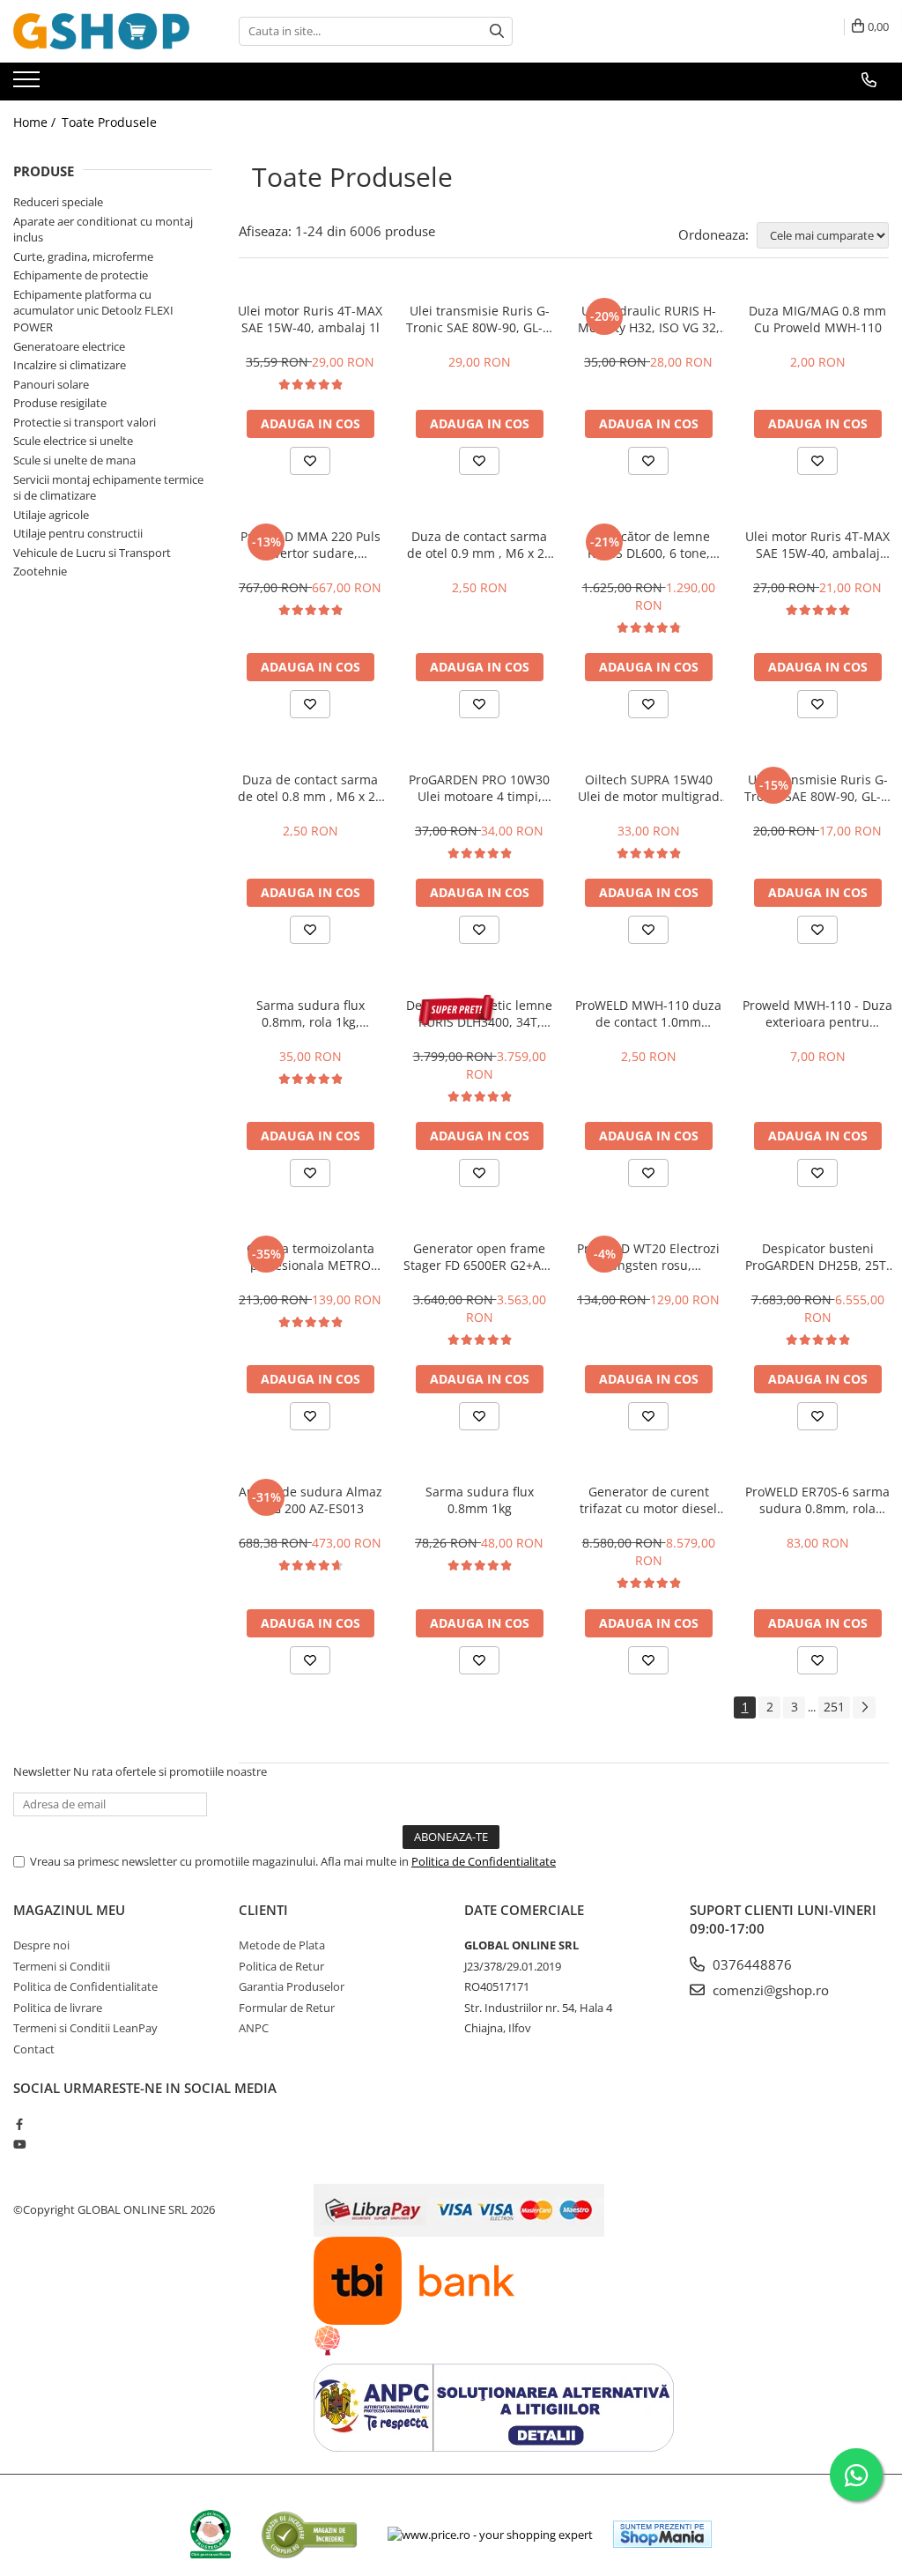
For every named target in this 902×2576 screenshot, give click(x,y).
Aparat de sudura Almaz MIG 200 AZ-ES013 (311, 1500)
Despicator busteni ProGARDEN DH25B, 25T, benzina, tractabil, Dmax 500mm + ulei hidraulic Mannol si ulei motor (817, 1257)
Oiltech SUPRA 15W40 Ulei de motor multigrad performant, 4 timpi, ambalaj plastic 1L (649, 788)
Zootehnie (40, 571)
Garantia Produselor (292, 1986)
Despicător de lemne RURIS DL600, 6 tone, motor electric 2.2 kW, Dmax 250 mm (649, 545)
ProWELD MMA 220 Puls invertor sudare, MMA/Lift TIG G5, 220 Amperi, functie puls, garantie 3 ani (311, 545)
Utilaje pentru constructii (78, 533)
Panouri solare (51, 384)
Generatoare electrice (69, 346)
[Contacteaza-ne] (869, 80)
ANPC (254, 2028)
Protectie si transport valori (85, 422)
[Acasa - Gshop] (101, 31)
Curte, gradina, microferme (83, 256)
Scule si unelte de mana (74, 460)
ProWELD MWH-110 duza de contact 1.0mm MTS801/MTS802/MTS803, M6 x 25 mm (648, 1013)
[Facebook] (19, 2124)
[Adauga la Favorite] (310, 461)
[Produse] (29, 85)
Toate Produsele (109, 122)
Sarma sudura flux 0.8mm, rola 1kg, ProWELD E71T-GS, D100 (311, 1013)
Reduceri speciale (58, 202)
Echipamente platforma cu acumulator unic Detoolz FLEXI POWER (93, 311)
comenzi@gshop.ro (769, 1990)
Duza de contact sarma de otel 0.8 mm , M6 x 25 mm (310, 788)
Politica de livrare (58, 2008)
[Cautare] (497, 31)
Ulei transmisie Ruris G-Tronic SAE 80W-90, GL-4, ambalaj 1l (480, 319)
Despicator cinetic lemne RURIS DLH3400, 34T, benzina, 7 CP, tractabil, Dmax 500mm (479, 1013)
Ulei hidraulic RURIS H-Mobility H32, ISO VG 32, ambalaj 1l (649, 319)
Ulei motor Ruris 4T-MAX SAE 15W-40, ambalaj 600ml (817, 545)
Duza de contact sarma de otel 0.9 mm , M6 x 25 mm (479, 545)
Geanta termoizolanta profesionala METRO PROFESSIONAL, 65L (311, 1257)
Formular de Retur (287, 2008)
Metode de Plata (282, 1945)
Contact (34, 2049)
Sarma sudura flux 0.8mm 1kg (480, 1500)
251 (834, 1707)
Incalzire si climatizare (70, 365)
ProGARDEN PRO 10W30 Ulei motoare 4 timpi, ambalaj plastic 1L (479, 788)
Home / (36, 122)
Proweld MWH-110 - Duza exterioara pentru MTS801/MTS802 (817, 1013)
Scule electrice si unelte (73, 441)
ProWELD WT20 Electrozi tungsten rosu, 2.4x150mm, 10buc (648, 1257)
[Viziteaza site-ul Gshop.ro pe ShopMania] (662, 2534)
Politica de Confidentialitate (484, 1861)
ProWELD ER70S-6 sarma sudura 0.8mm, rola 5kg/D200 (817, 1500)
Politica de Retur (281, 1966)
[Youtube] (19, 2144)
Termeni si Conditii (62, 1966)
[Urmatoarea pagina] (864, 1707)
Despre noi (41, 1945)
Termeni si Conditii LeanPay (85, 2028)
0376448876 (750, 1964)
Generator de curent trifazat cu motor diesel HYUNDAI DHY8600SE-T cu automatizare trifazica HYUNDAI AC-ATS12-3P (649, 1500)
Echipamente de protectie (81, 275)
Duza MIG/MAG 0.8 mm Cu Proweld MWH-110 (817, 319)
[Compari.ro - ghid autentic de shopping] (309, 2534)
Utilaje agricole (51, 515)
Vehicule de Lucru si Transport (92, 553)
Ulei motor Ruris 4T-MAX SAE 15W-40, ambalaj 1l (310, 319)
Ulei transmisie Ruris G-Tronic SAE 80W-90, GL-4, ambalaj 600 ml (818, 788)
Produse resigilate (60, 403)
